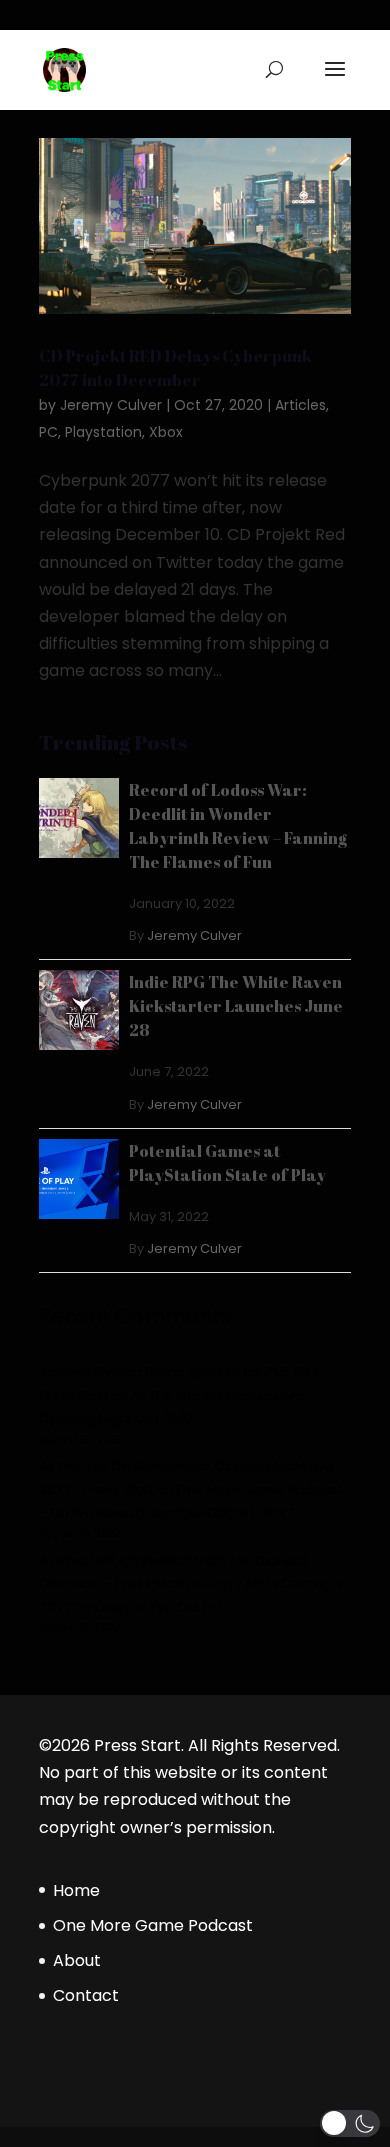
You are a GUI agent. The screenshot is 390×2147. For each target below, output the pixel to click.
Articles (300, 405)
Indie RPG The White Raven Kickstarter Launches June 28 (236, 1006)
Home (76, 1890)
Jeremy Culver (111, 405)
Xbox (166, 432)
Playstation (103, 432)
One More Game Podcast (153, 1925)
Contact (86, 1995)
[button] (350, 2123)
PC (48, 432)
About (77, 1960)
